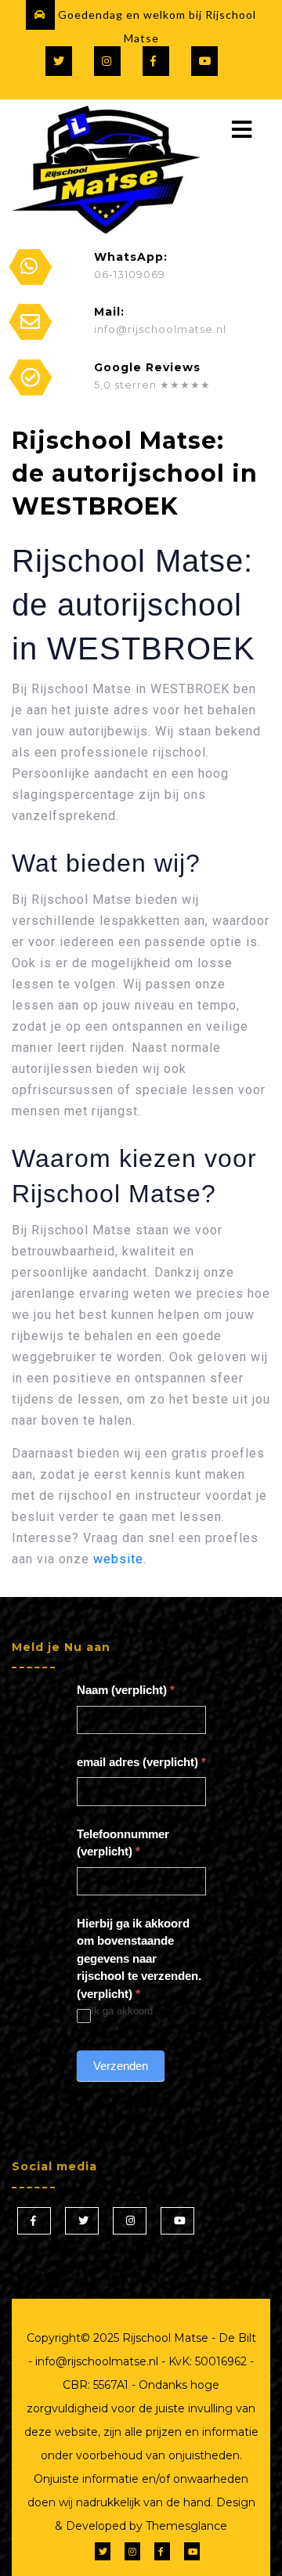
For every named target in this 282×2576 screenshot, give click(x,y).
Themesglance (185, 2526)
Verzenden (121, 2066)
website (118, 1559)
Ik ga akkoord (122, 2011)
